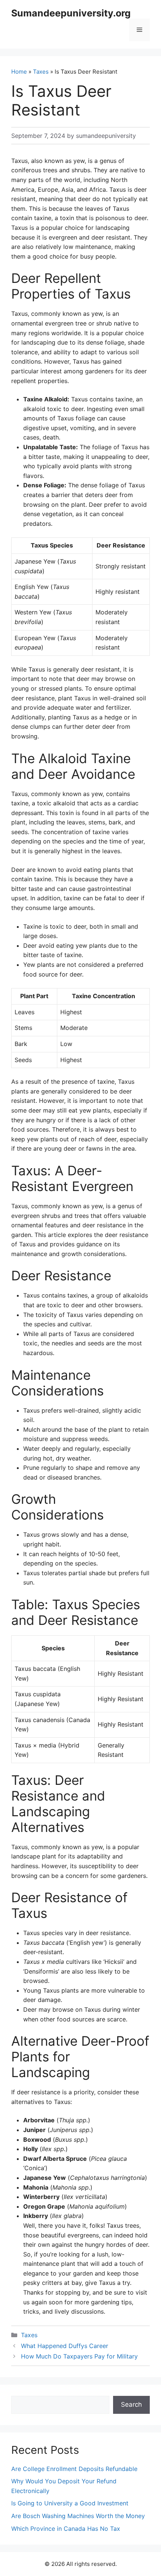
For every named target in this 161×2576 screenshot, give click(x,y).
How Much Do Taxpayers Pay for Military (79, 2356)
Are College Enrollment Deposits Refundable (74, 2469)
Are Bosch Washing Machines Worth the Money (78, 2516)
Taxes (41, 72)
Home (19, 72)
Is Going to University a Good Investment (70, 2503)
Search (131, 2404)
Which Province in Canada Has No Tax (66, 2529)
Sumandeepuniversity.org (71, 13)
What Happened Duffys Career (65, 2346)
